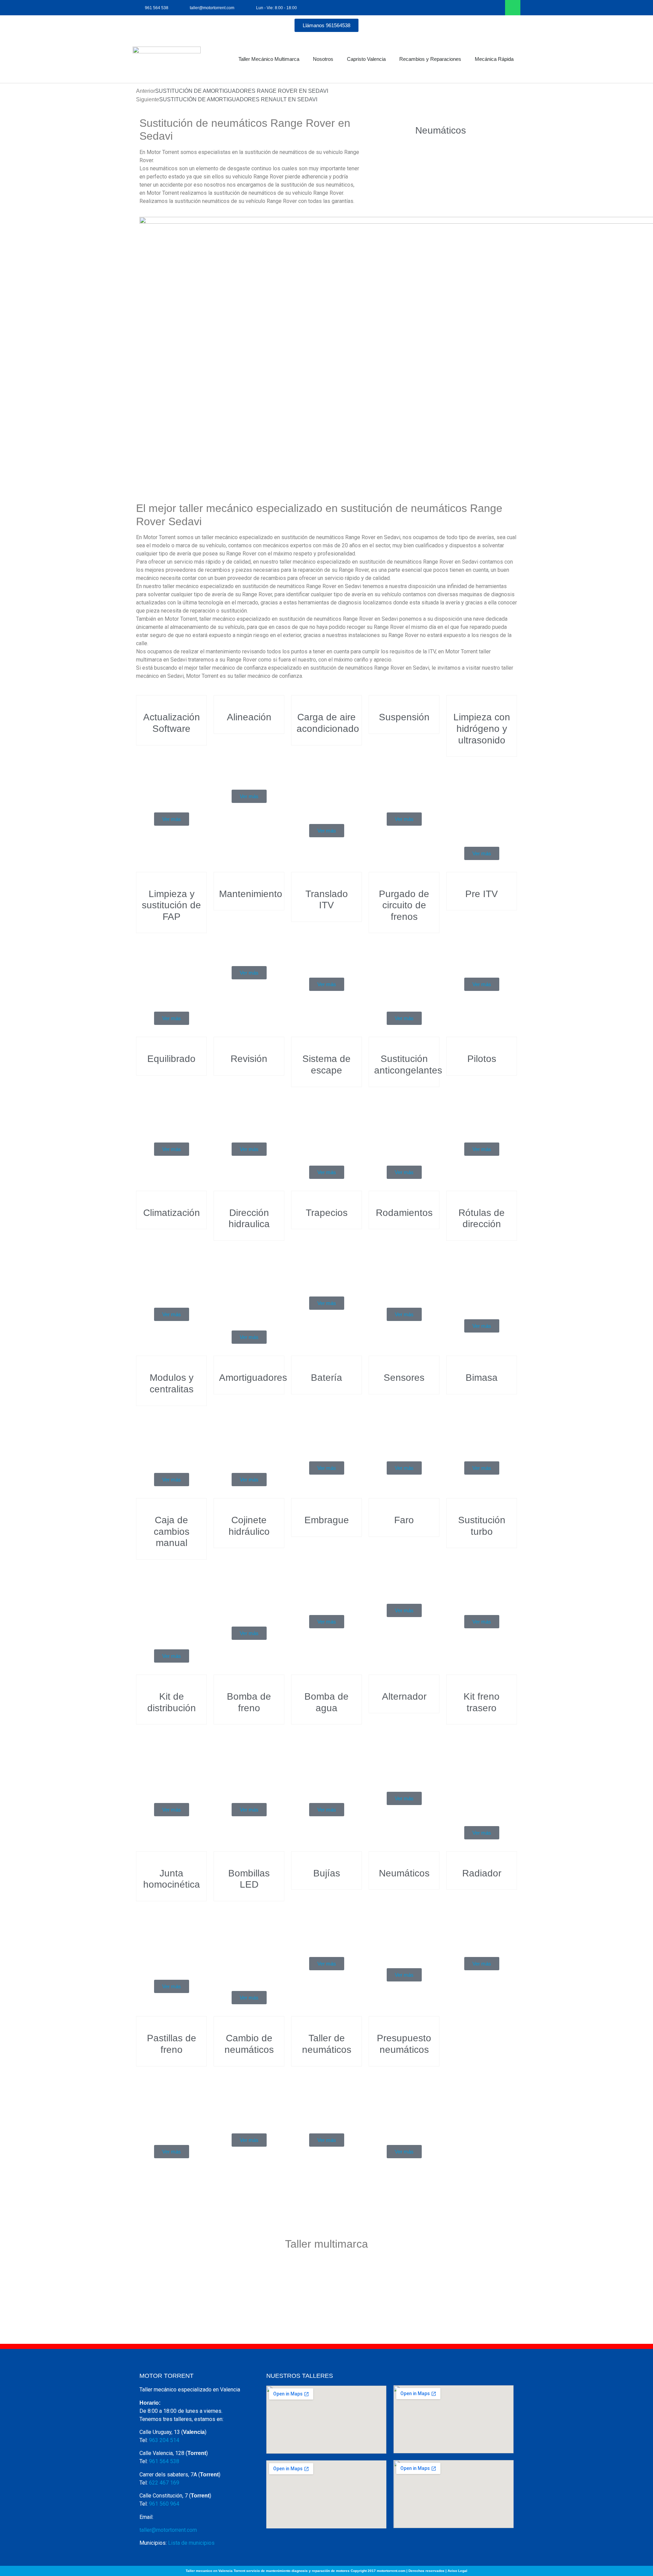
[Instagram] (497, 8)
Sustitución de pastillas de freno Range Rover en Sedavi (171, 2103)
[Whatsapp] (513, 8)
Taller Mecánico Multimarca (269, 59)
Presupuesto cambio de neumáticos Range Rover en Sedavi (404, 2103)
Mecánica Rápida (494, 59)
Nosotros (323, 59)
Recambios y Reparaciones (430, 59)
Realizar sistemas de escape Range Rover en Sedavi (326, 1123)
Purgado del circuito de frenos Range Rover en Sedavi (404, 969)
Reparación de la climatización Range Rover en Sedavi (171, 1265)
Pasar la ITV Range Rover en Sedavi (326, 947)
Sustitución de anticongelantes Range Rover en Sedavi (410, 1123)
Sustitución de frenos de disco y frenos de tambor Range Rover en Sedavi (482, 1772)
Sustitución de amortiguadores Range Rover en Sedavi (255, 1431)
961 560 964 (164, 2504)
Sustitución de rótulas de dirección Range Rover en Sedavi (482, 1277)
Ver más (172, 819)
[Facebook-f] (482, 8)
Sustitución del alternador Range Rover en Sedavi (404, 1749)
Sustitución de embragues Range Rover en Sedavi (326, 1573)
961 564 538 (164, 2461)
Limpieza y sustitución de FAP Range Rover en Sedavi (171, 969)
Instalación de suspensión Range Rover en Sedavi (404, 770)
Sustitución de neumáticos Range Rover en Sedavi (404, 1926)
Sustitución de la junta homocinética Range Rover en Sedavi (172, 1937)
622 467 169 (164, 2483)
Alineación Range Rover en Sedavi (249, 759)
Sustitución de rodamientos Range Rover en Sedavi (404, 1265)
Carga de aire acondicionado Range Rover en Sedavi (330, 782)
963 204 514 (164, 2440)
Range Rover (172, 808)
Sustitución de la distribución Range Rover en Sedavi (171, 1761)
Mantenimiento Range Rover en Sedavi (252, 935)
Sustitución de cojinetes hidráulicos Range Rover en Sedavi (249, 1584)
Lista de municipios (191, 2543)
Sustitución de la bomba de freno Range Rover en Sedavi (249, 1761)
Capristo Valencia (366, 59)
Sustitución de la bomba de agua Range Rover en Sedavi (326, 1761)
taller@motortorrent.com (168, 2530)
